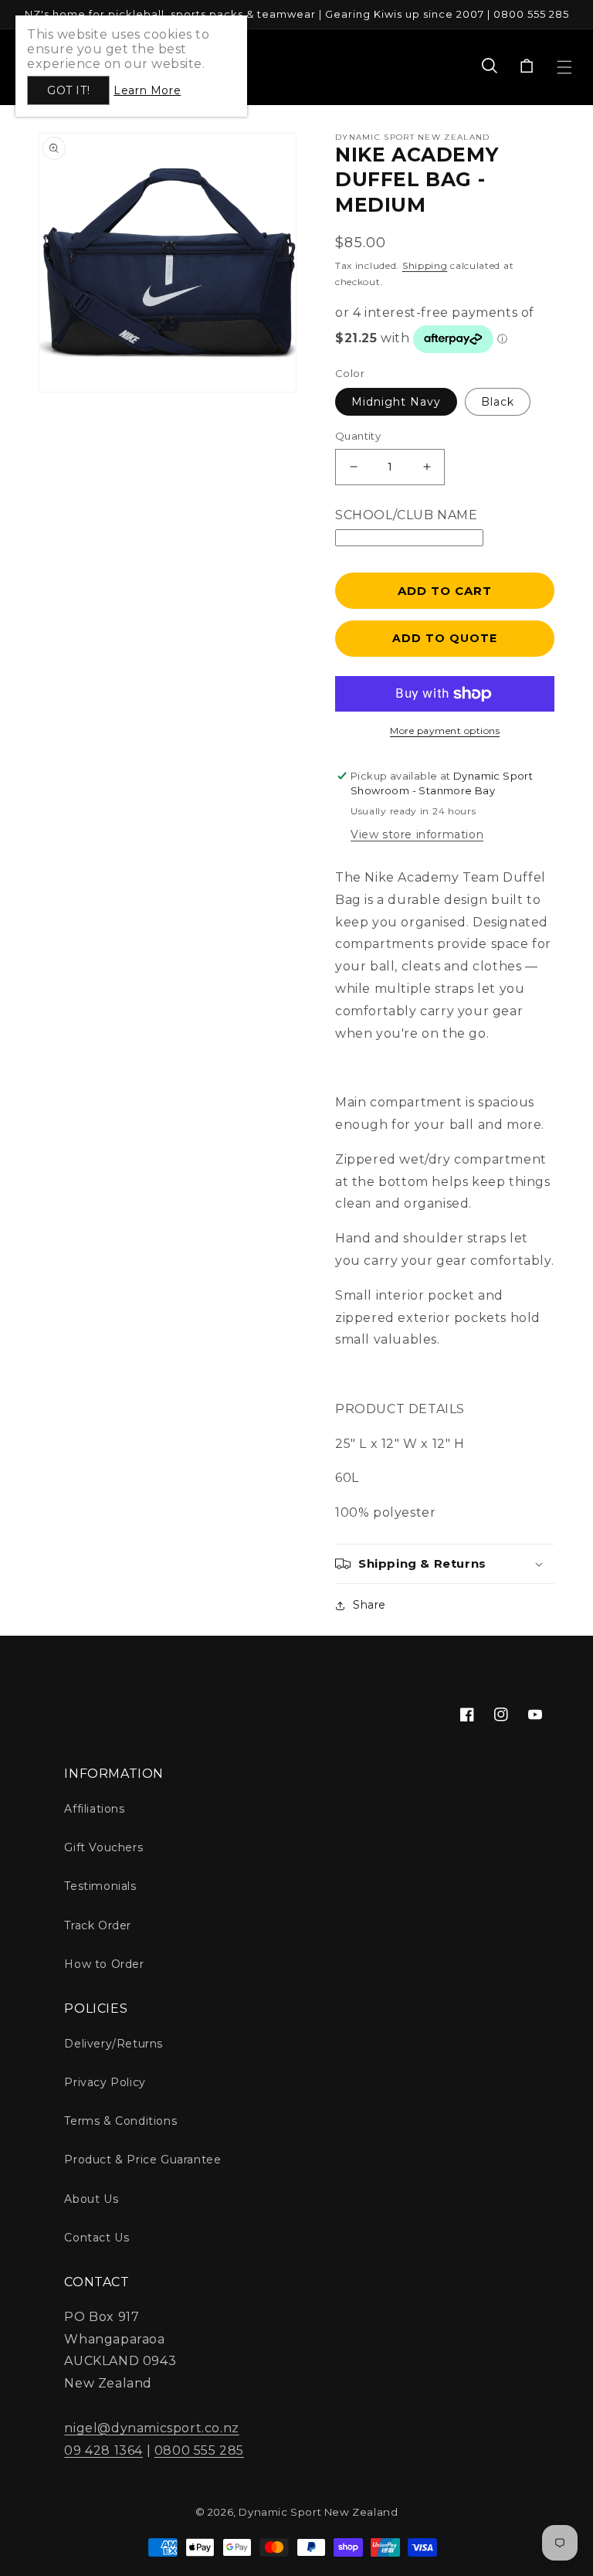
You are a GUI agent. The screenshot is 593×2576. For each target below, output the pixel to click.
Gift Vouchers (103, 1847)
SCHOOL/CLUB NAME (407, 515)
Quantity (358, 436)
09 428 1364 (103, 2450)
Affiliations (94, 1809)
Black (498, 402)
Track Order (98, 1925)
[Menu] (564, 67)
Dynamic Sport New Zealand (318, 2512)
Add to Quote (445, 638)
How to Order (104, 1964)
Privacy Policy (105, 2082)
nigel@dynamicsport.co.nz (151, 2428)
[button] (490, 67)
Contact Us (97, 2238)
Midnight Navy (396, 402)
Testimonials (100, 1886)
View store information (417, 834)
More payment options (445, 731)
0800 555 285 (199, 2450)
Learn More (147, 90)
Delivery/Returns (114, 2044)
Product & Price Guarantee (142, 2160)
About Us (91, 2199)
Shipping (425, 265)
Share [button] (369, 1605)
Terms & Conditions (120, 2121)
